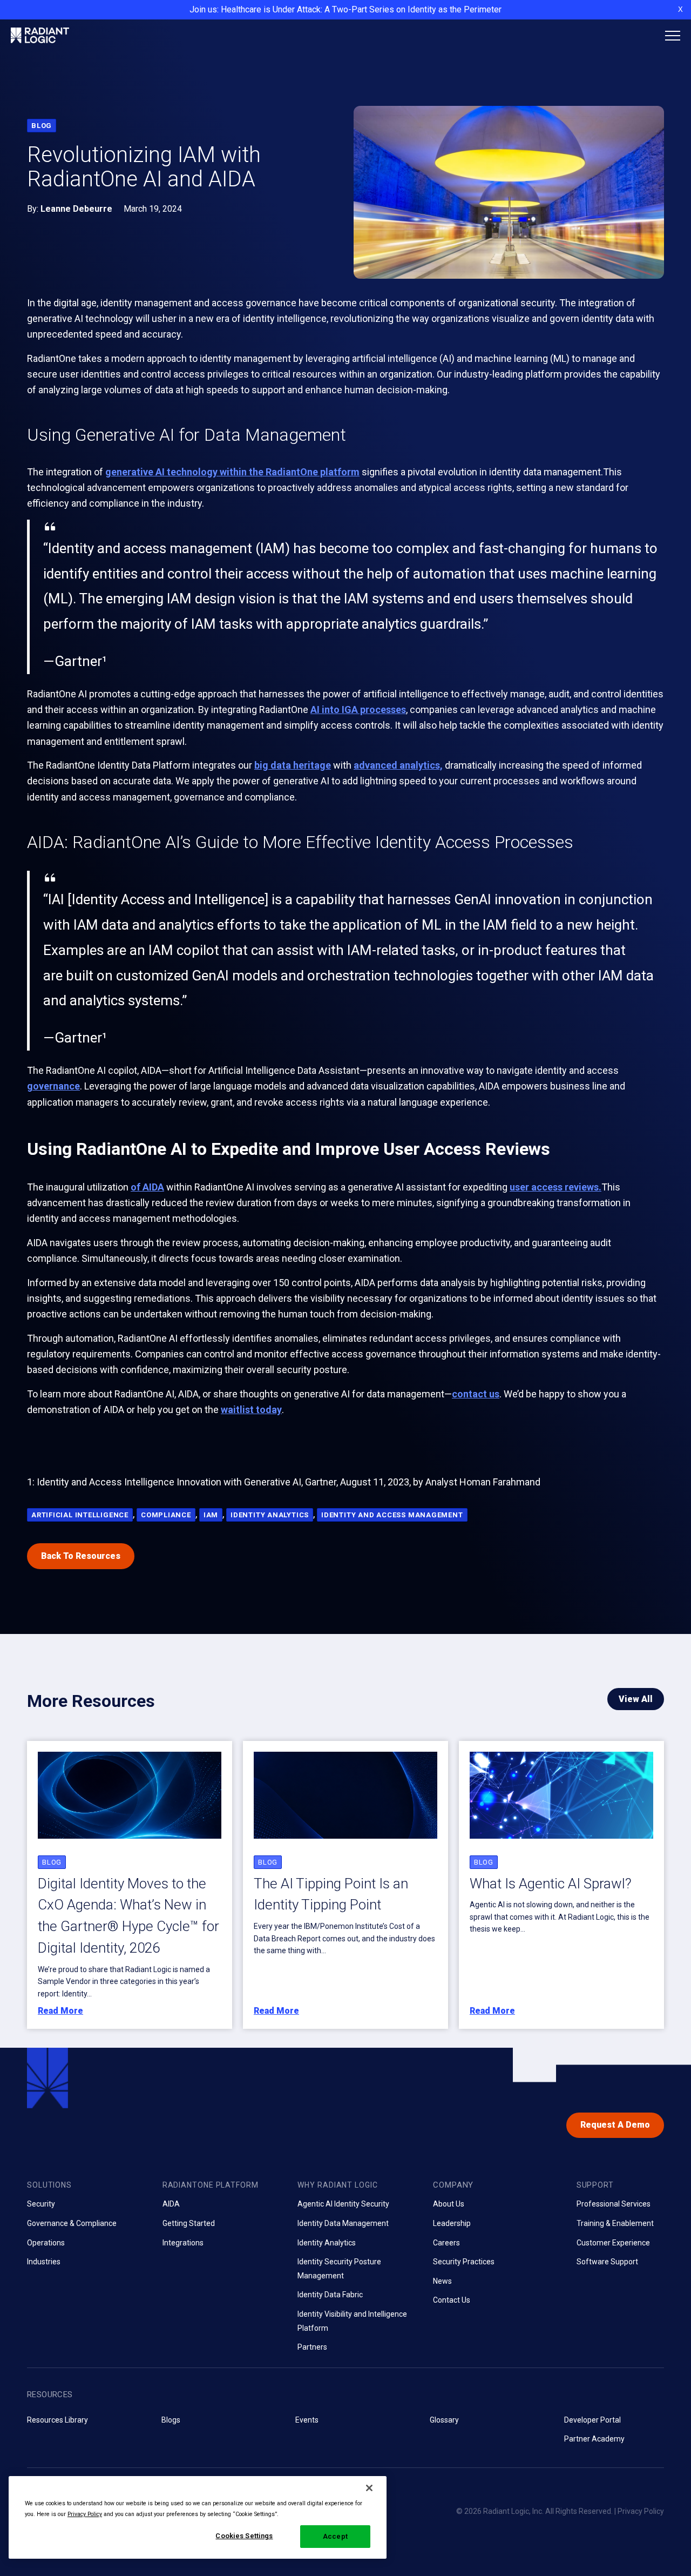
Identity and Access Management (392, 1515)
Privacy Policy (641, 2511)
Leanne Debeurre (76, 209)
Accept (335, 2536)
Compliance (166, 1515)
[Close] (369, 2488)
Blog (42, 126)
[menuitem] (87, 2223)
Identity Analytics (270, 1515)
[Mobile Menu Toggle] (673, 36)
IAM (211, 1515)
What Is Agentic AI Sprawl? (551, 1884)
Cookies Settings (244, 2536)
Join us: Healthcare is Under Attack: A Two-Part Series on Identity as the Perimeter (345, 9)
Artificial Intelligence (80, 1515)
